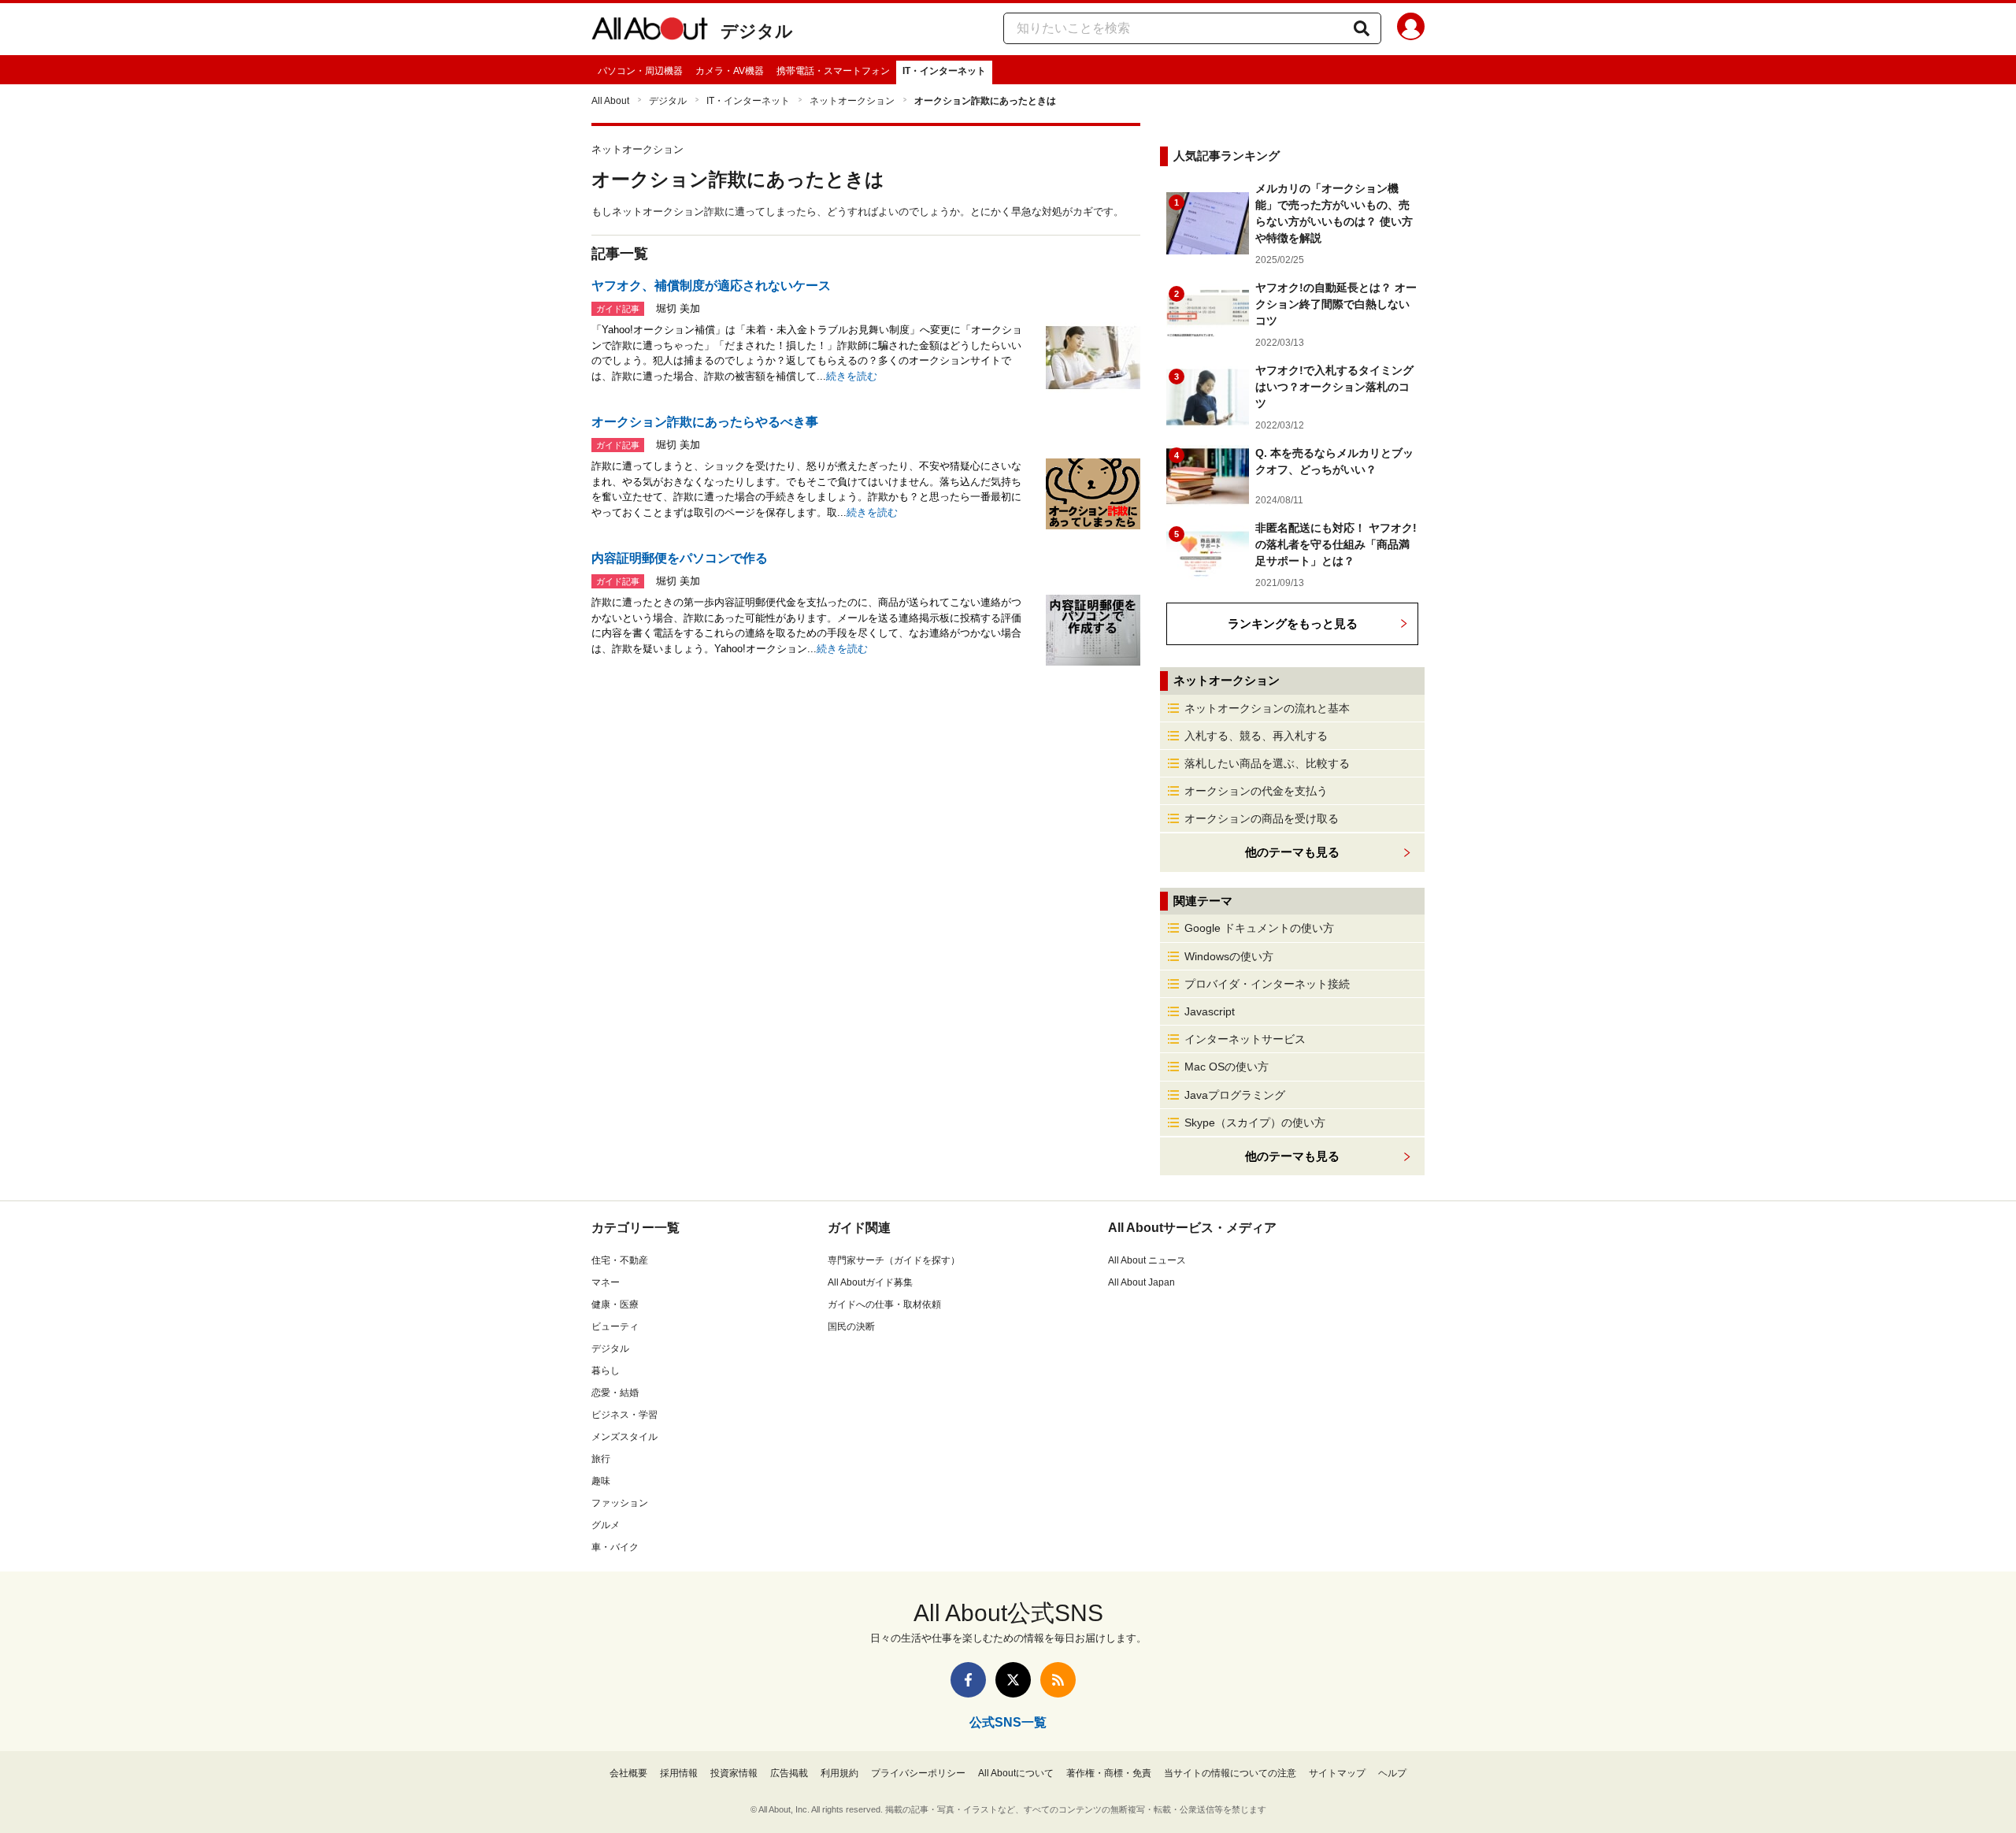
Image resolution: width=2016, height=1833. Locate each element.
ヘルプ (1392, 1773)
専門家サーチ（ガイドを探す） (894, 1260)
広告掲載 (789, 1773)
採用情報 (679, 1773)
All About (610, 101)
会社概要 (628, 1773)
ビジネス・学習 (624, 1415)
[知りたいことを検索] (1362, 28)
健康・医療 (615, 1304)
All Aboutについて (1016, 1773)
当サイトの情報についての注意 (1230, 1773)
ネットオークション (852, 101)
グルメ (606, 1525)
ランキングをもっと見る (1293, 623)
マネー (606, 1282)
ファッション (620, 1503)
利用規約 (839, 1773)
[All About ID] (1411, 29)
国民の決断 (851, 1327)
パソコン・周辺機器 (640, 71)
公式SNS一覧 (1008, 1722)
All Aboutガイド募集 (870, 1282)
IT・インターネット (944, 71)
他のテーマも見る (1292, 1156)
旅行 (601, 1459)
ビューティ (615, 1327)
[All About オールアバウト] (650, 32)
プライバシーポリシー (918, 1773)
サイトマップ (1337, 1773)
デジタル (757, 31)
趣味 (601, 1481)
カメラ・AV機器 (730, 71)
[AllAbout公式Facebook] (968, 1680)
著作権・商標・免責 (1109, 1773)
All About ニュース (1147, 1260)
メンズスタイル (624, 1437)
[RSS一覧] (1058, 1680)
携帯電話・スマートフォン (833, 71)
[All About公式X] (1013, 1680)
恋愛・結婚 (615, 1393)
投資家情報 (734, 1773)
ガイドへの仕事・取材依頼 (884, 1304)
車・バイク (615, 1547)
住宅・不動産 (620, 1260)
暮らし (606, 1371)
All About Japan (1141, 1282)
